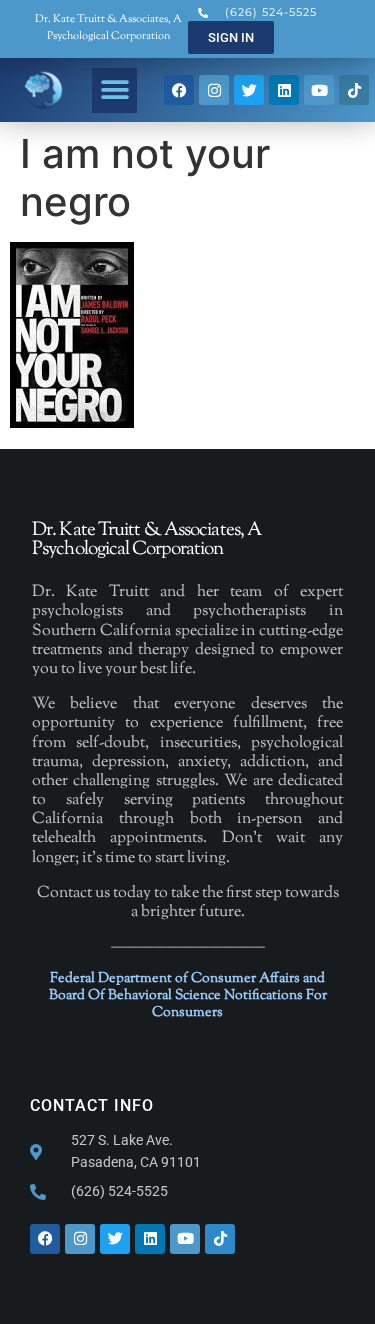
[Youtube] (319, 90)
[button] (114, 90)
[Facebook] (179, 90)
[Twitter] (249, 90)
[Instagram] (214, 90)
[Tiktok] (354, 90)
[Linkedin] (284, 90)
